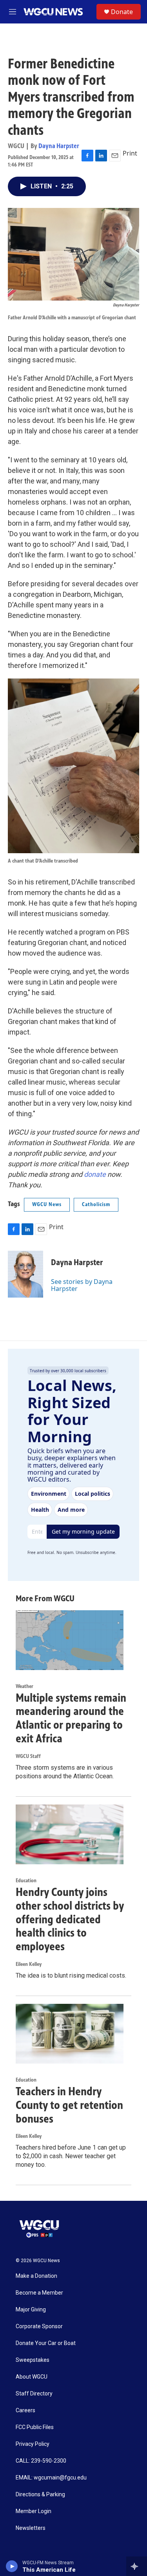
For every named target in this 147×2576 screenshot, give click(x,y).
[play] (12, 2566)
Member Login (34, 2511)
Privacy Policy (33, 2444)
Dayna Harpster (59, 146)
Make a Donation (36, 2276)
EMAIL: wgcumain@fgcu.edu (51, 2478)
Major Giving (31, 2310)
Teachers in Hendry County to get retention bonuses (69, 2105)
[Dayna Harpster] (25, 1274)
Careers (25, 2410)
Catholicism (96, 1204)
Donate (122, 12)
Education (26, 1881)
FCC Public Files (35, 2427)
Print (130, 153)
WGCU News (47, 1204)
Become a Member (39, 2293)
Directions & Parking (40, 2495)
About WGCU (32, 2377)
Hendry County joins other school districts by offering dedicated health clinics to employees (70, 1919)
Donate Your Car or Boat (46, 2343)
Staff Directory (34, 2394)
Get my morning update (83, 1531)
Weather (24, 1686)
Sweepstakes (33, 2360)
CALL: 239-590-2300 (41, 2461)
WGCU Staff (28, 1756)
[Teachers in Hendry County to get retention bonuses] (70, 2034)
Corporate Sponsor (39, 2326)
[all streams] (137, 2566)
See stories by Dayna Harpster (82, 1285)
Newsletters (31, 2528)
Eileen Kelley (29, 1964)
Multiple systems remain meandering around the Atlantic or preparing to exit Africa (71, 1718)
